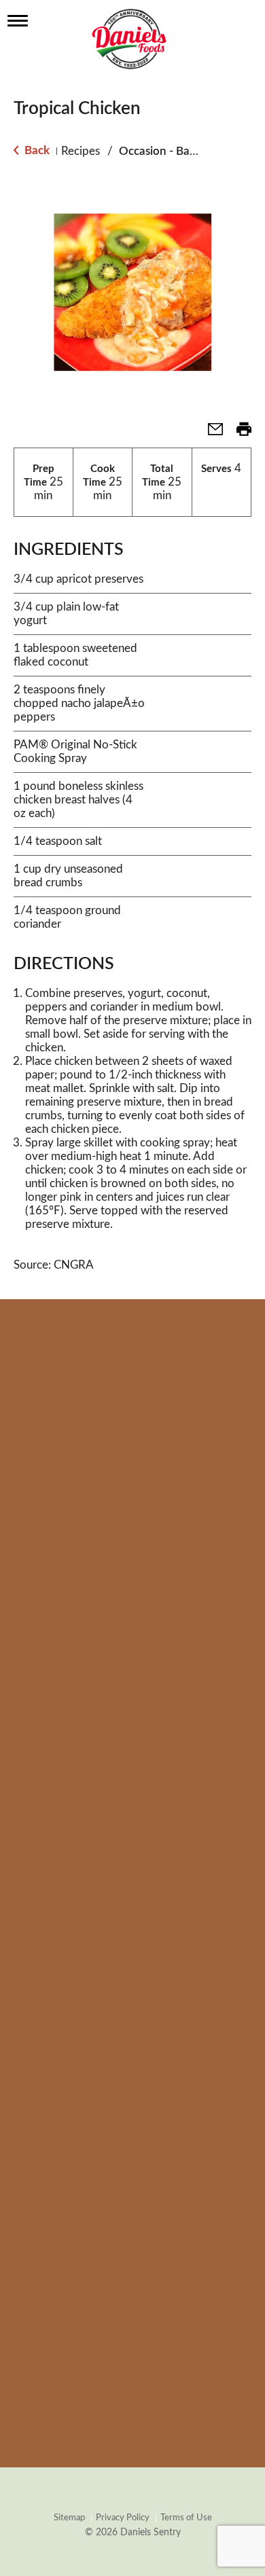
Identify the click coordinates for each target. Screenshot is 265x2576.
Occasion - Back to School (185, 151)
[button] (210, 434)
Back (36, 150)
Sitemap (69, 2518)
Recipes (81, 151)
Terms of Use (186, 2518)
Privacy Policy (123, 2518)
